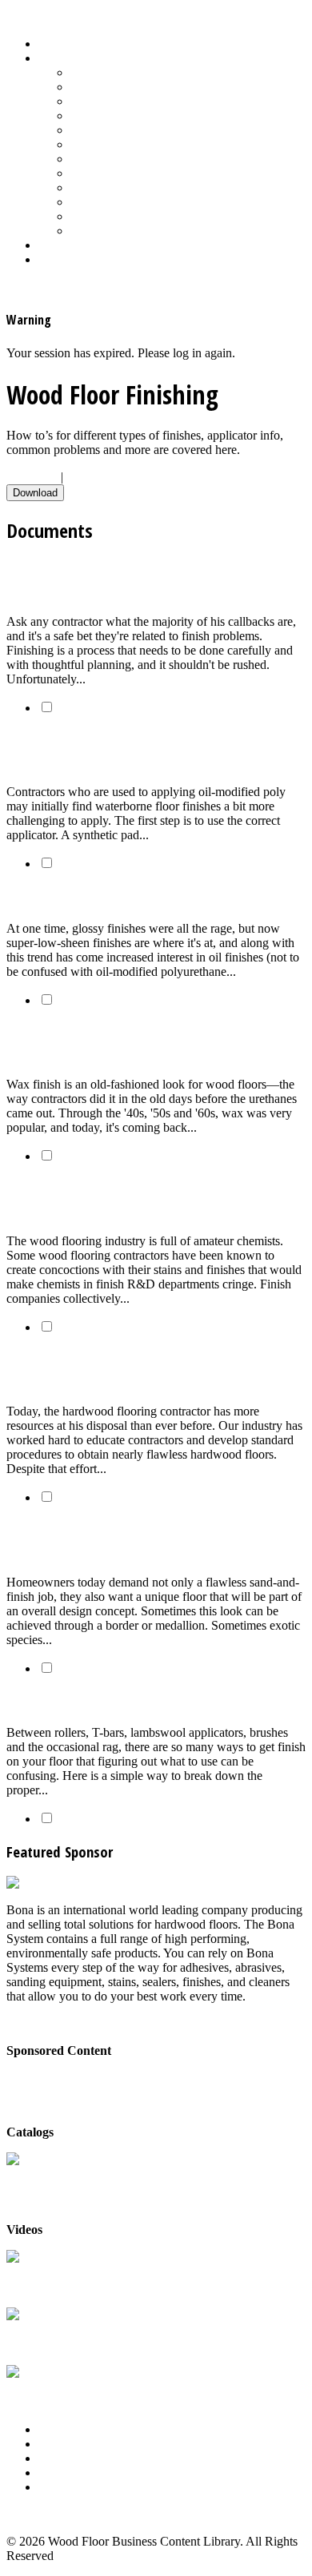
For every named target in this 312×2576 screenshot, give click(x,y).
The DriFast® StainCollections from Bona (64, 2337)
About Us (63, 2429)
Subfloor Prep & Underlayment (150, 173)
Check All (32, 477)
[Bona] (26, 1883)
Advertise (63, 2444)
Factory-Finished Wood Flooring (153, 115)
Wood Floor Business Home (110, 245)
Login (54, 259)
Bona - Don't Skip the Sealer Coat (92, 2078)
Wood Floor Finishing (126, 202)
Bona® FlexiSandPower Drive (52, 2395)
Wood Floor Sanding (123, 231)
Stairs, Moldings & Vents (134, 187)
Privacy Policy (75, 2487)
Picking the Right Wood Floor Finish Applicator (148, 1700)
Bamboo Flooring (115, 72)
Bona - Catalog (45, 2175)
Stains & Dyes (107, 159)
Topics (55, 58)
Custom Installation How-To (142, 101)
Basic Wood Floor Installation (146, 87)
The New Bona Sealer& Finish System (63, 2280)
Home (54, 44)
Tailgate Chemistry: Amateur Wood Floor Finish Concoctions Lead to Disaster (150, 1199)
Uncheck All (98, 477)
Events (56, 2458)
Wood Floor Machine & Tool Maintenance (178, 216)
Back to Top (38, 2514)
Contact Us (67, 2472)
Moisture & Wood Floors (134, 130)
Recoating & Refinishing (133, 144)
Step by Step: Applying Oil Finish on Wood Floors (153, 896)
